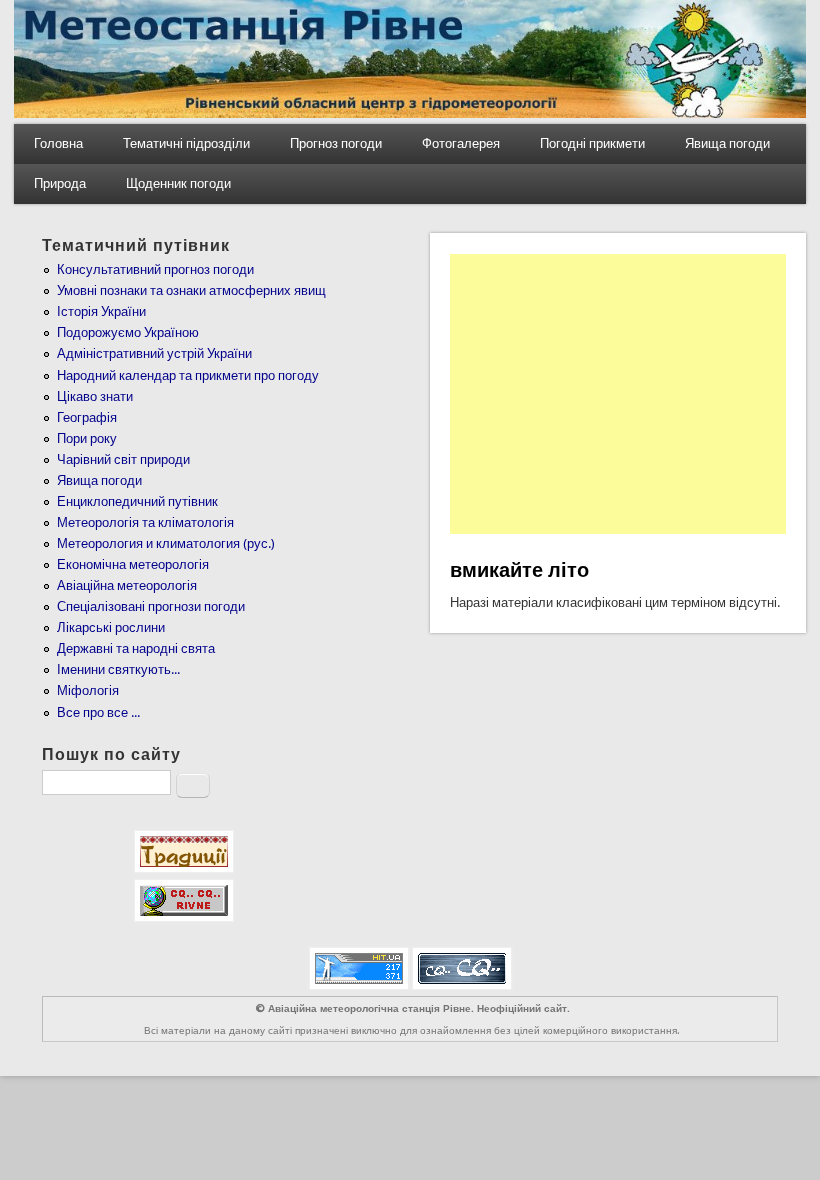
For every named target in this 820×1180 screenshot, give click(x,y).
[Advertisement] (618, 394)
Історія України (101, 311)
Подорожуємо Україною (128, 332)
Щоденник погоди (178, 183)
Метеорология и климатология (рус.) (166, 543)
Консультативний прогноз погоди (155, 269)
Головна (58, 143)
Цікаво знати (95, 396)
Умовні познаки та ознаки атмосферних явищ (191, 290)
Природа (60, 183)
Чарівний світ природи (123, 459)
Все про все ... (98, 712)
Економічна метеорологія (133, 564)
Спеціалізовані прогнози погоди (151, 606)
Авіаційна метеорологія (127, 585)
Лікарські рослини (111, 627)
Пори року (87, 438)
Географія (87, 417)
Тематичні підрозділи (186, 143)
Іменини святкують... (118, 669)
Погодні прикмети (592, 143)
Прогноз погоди (336, 143)
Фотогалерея (461, 143)
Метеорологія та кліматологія (145, 522)
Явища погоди (727, 143)
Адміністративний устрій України (154, 353)
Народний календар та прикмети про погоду (188, 375)
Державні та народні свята (136, 648)
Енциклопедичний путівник (137, 501)
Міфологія (88, 690)
